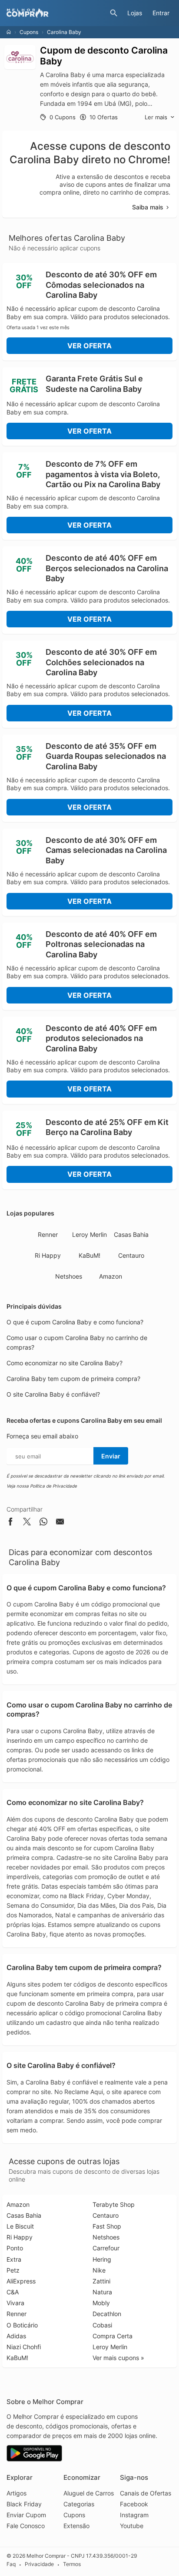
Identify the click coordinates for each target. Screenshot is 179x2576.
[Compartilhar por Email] (60, 1523)
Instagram (134, 2515)
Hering (102, 2259)
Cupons (29, 32)
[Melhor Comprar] (56, 13)
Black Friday (24, 2504)
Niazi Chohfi (24, 2347)
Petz (13, 2270)
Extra (14, 2259)
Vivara (15, 2303)
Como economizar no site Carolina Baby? (65, 1363)
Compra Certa (113, 2336)
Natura (102, 2292)
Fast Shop (107, 2226)
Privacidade (39, 2564)
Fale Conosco (26, 2526)
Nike (99, 2270)
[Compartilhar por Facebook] (10, 1523)
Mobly (101, 2303)
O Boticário (22, 2325)
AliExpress (21, 2281)
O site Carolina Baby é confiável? (53, 1394)
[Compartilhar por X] (27, 1523)
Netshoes (69, 1276)
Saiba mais (148, 207)
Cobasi (102, 2325)
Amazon (111, 1276)
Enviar (111, 1456)
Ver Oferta (89, 346)
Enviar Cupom (26, 2515)
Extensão (76, 2526)
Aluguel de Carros (89, 2493)
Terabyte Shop (114, 2204)
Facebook (134, 2504)
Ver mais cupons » (118, 2358)
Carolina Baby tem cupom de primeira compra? (73, 1379)
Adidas (16, 2336)
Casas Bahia (131, 1234)
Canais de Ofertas (146, 2493)
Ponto (15, 2248)
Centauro (131, 1255)
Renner (48, 1234)
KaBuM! (89, 1255)
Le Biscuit (20, 2226)
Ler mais (156, 117)
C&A (13, 2292)
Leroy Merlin (89, 1234)
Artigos (17, 2493)
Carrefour (106, 2248)
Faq (11, 2564)
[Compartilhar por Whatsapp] (43, 1523)
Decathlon (107, 2314)
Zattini (101, 2281)
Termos (72, 2564)
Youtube (132, 2526)
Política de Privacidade (53, 1486)
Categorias (79, 2504)
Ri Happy (48, 1255)
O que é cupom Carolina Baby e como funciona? (75, 1322)
